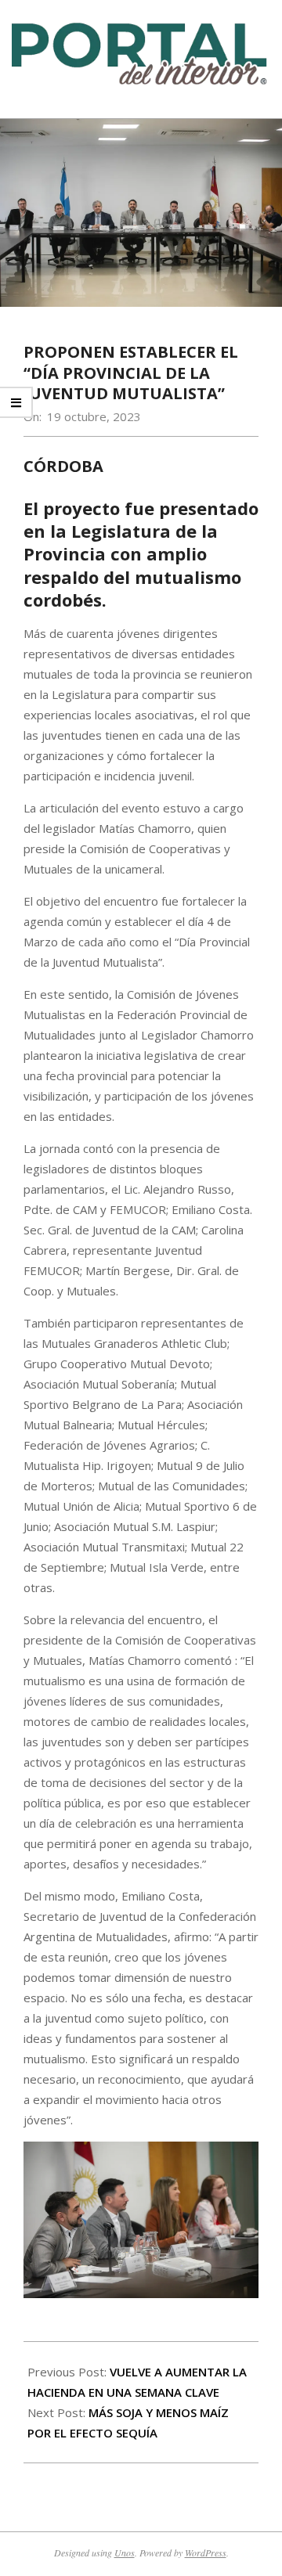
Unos (125, 2553)
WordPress (206, 2553)
